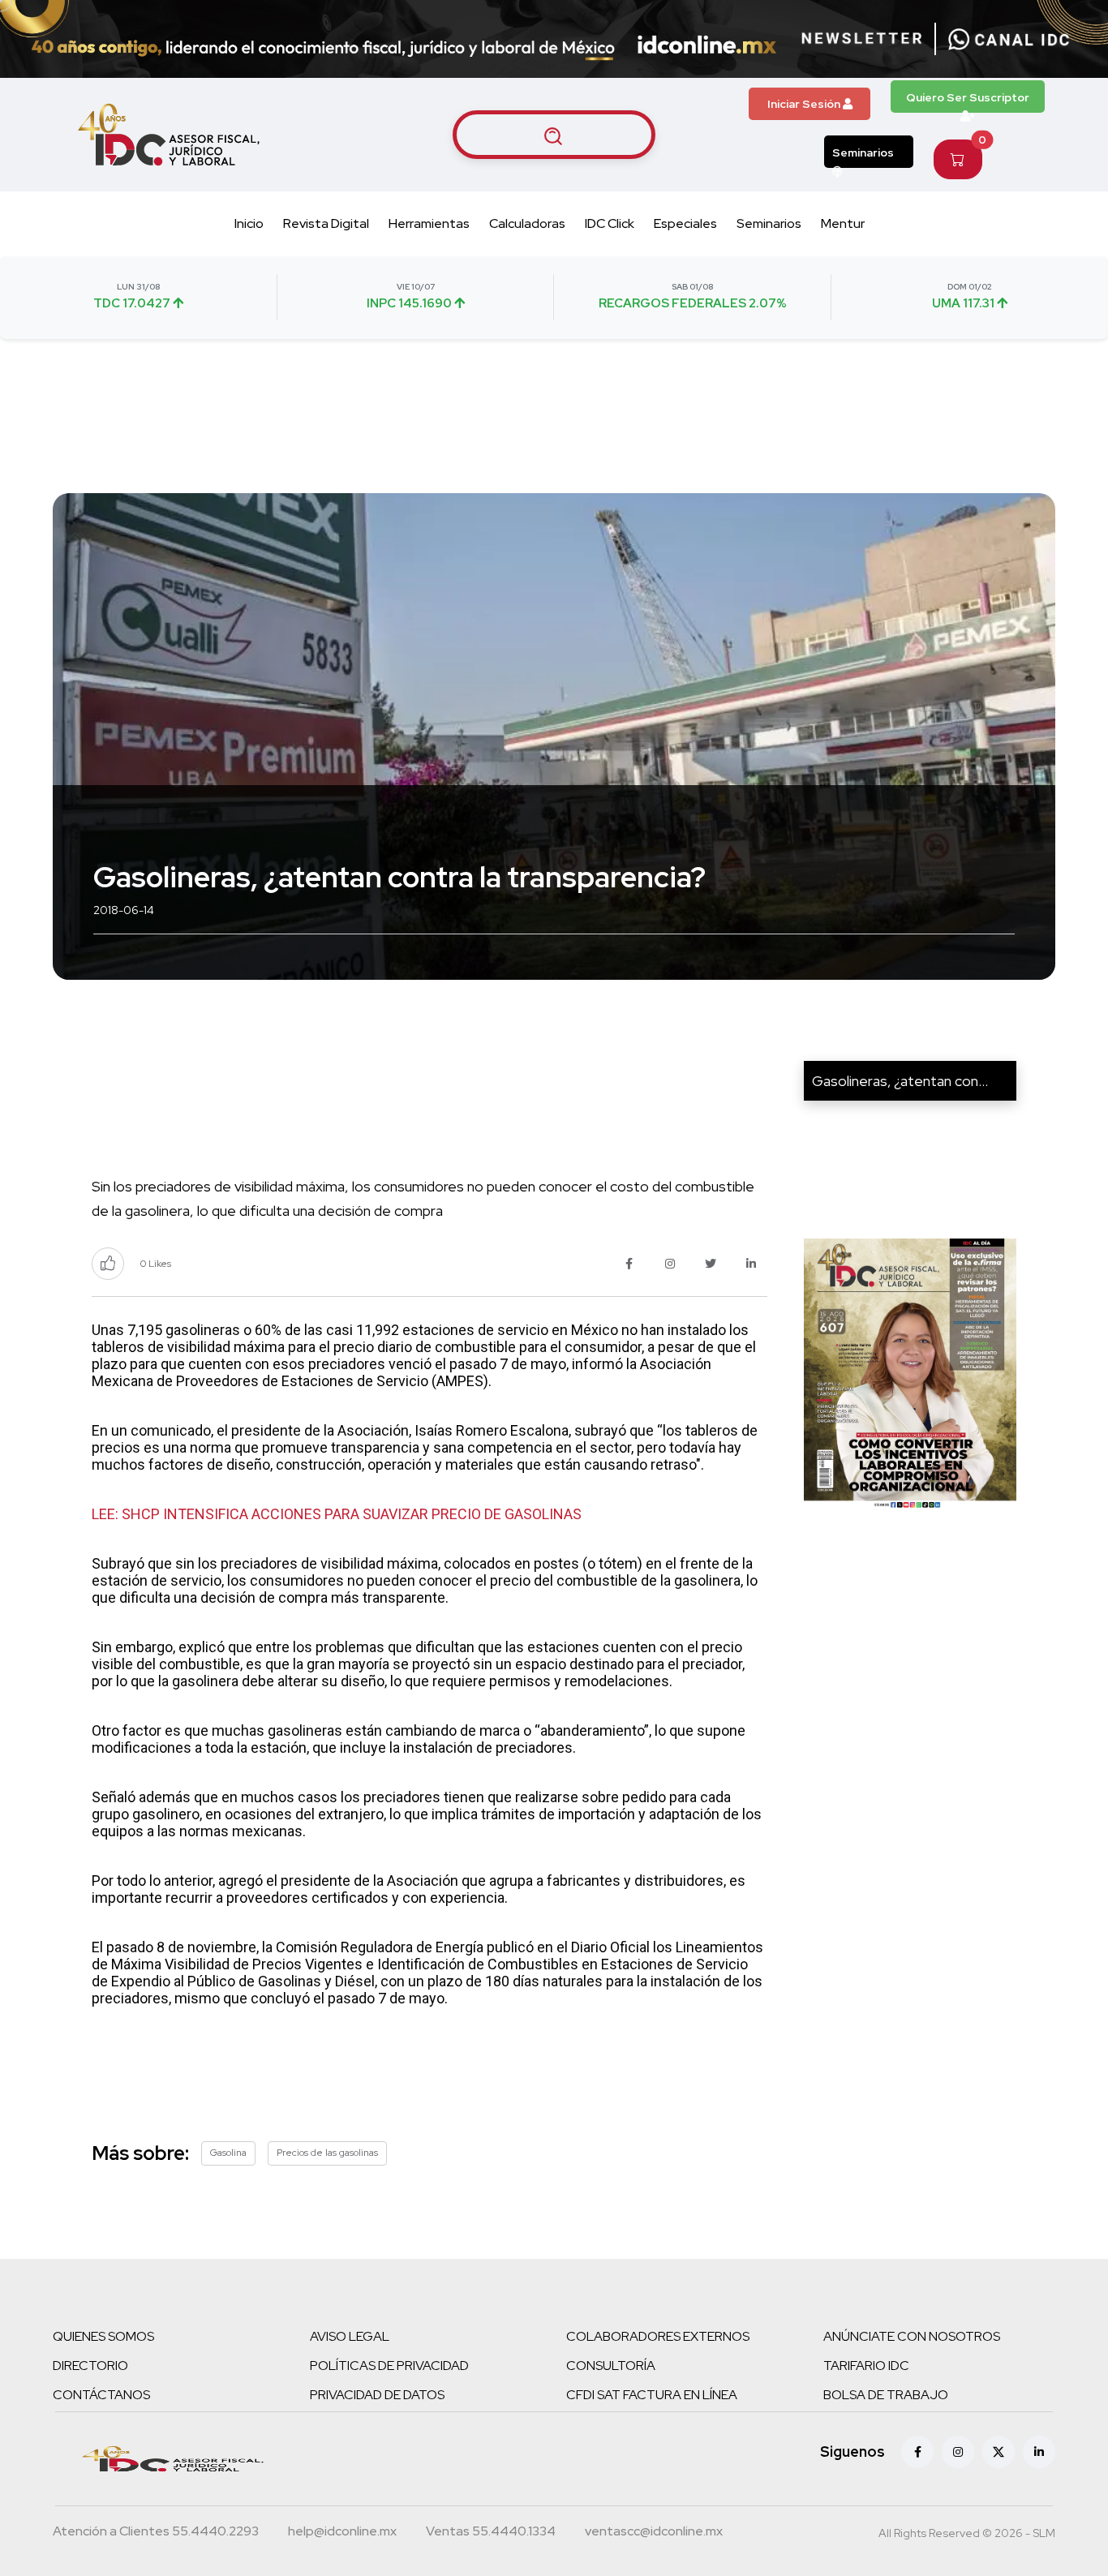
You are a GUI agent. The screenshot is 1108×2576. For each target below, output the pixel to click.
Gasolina (228, 2153)
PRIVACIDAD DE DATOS (377, 2395)
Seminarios (863, 152)
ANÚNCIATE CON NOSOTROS (912, 2336)
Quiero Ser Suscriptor (968, 97)
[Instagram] (958, 2452)
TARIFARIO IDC (866, 2366)
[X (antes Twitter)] (998, 2452)
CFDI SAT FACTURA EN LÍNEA (652, 2395)
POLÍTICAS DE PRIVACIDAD (389, 2366)
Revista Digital (326, 223)
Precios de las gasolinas (327, 2153)
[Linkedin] (1039, 2452)
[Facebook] (917, 2452)
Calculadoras (527, 223)
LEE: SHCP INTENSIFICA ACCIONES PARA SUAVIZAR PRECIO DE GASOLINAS (337, 1514)
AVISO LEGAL (350, 2336)
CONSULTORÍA (611, 2366)
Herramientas (429, 223)
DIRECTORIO (90, 2366)
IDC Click (610, 223)
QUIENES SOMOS (103, 2336)
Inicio (249, 223)
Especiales (685, 223)
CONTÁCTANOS (101, 2395)
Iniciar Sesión (805, 104)
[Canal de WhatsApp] (1009, 39)
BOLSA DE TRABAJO (886, 2395)
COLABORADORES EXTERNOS (658, 2336)
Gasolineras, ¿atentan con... (900, 1081)
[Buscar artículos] (554, 135)
